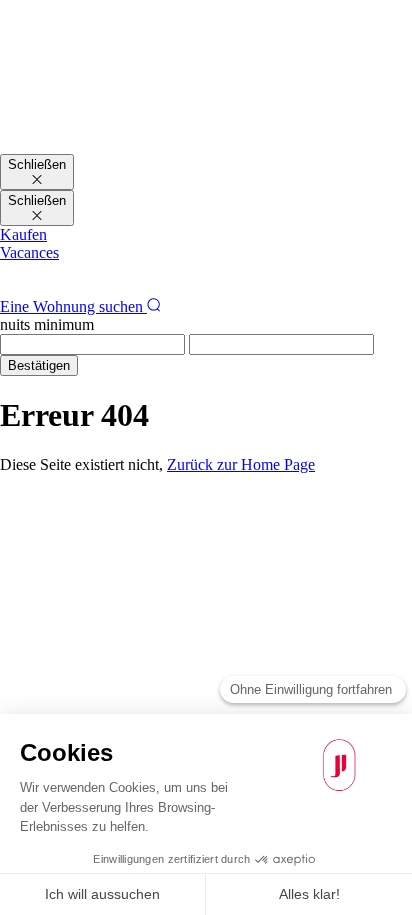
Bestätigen (39, 365)
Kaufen (23, 234)
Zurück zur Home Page (241, 464)
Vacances (29, 252)
